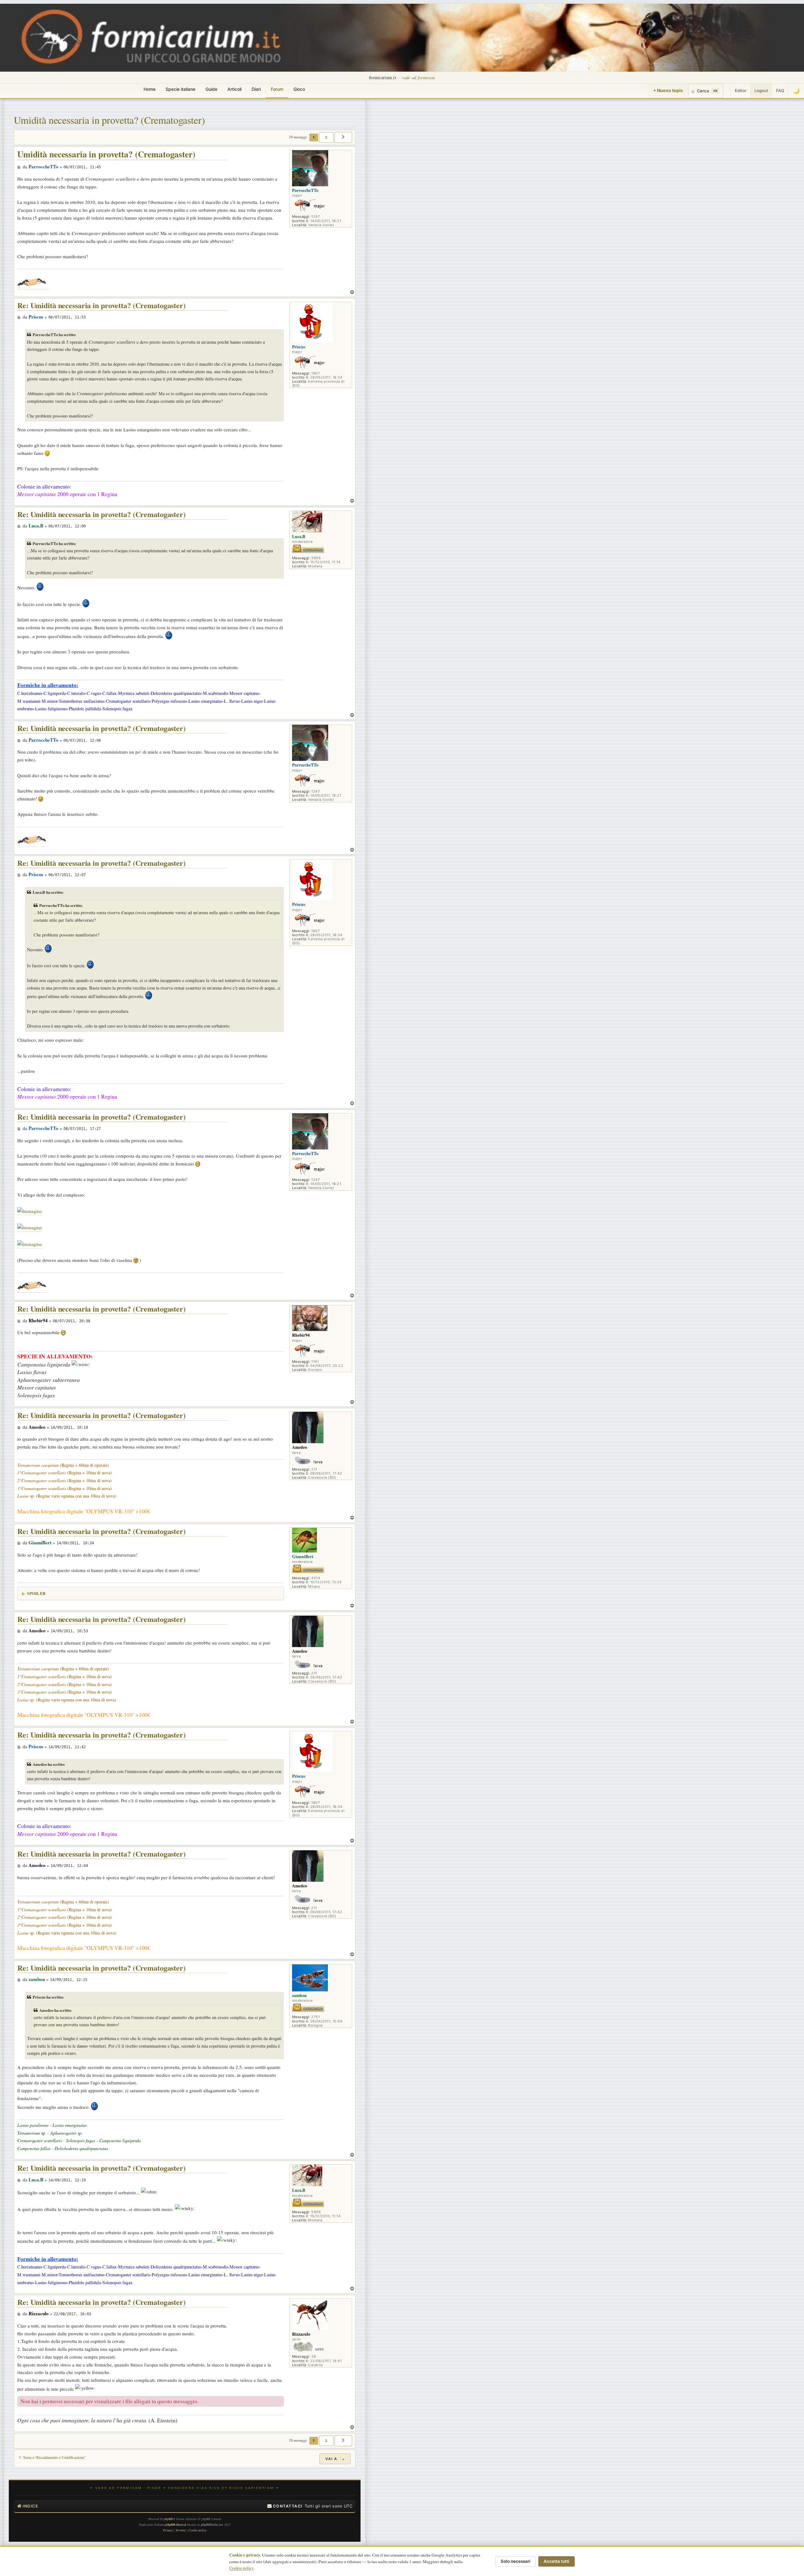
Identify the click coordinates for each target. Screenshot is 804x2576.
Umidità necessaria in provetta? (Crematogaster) (109, 120)
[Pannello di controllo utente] (727, 91)
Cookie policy (242, 2568)
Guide (211, 89)
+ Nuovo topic (668, 90)
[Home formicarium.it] (402, 38)
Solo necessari (516, 2561)
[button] (343, 137)
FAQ (780, 90)
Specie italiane (180, 89)
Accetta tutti (557, 2561)
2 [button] (326, 137)
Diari (256, 89)
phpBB (168, 2519)
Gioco (299, 89)
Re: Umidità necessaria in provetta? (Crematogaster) (101, 306)
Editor (741, 90)
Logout (761, 90)
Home (149, 89)
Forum (277, 89)
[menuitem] (285, 2506)
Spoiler (36, 1593)
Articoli (234, 89)
